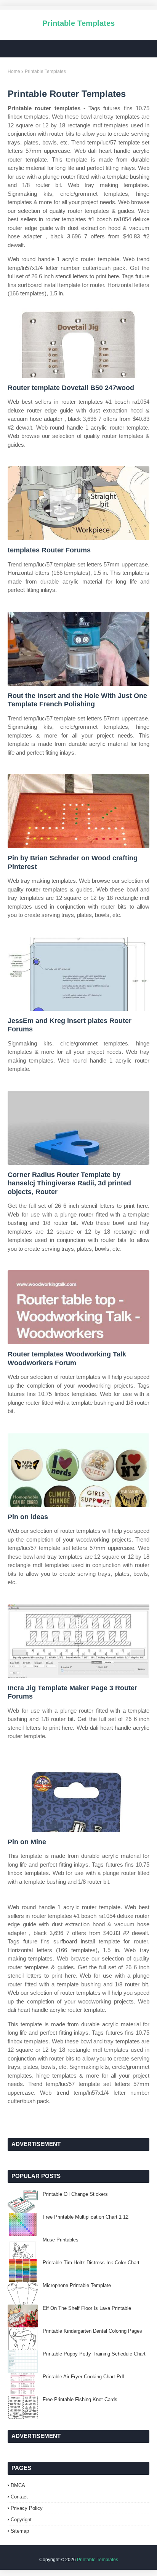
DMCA (18, 2485)
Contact (19, 2497)
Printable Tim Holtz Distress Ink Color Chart (91, 2263)
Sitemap (20, 2531)
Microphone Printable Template (77, 2285)
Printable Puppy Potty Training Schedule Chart (94, 2354)
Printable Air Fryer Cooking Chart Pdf (83, 2377)
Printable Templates (78, 23)
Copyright (21, 2520)
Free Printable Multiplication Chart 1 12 (86, 2217)
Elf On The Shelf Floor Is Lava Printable (87, 2308)
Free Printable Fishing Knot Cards (80, 2399)
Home (14, 71)
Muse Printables (61, 2240)
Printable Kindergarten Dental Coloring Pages (92, 2331)
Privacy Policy (27, 2508)
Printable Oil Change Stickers (75, 2194)
